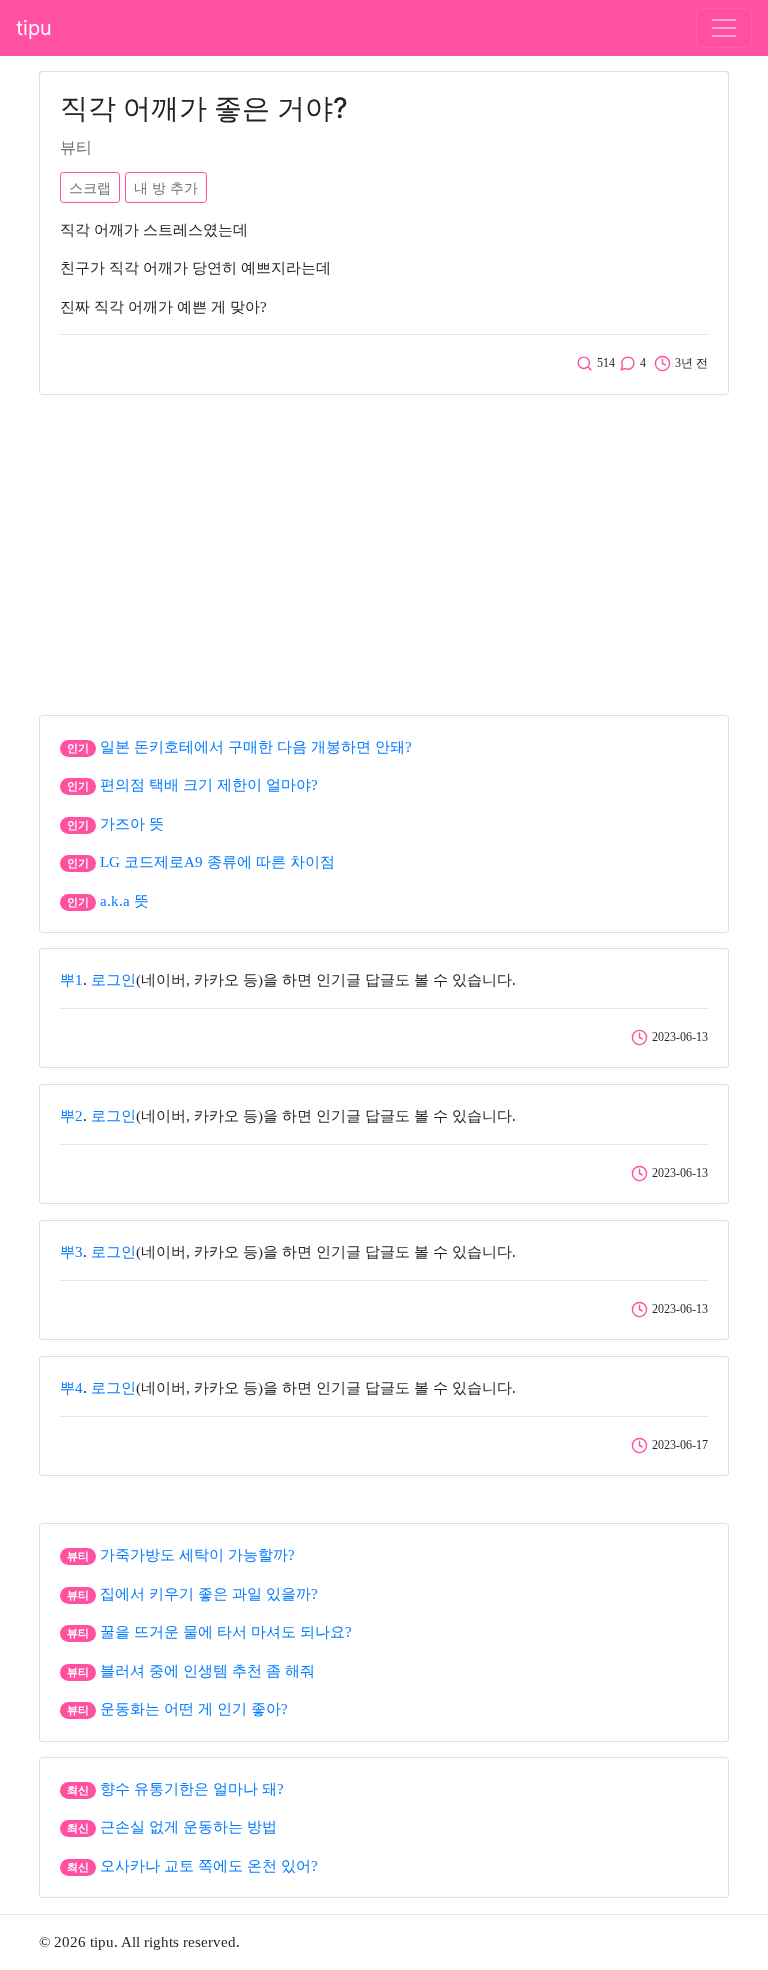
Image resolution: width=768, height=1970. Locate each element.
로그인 (113, 980)
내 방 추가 (166, 187)
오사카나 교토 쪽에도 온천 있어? (209, 1866)
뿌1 (71, 980)
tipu (34, 28)
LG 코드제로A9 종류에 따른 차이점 (217, 862)
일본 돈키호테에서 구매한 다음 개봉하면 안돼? (256, 747)
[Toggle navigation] (724, 28)
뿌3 (71, 1252)
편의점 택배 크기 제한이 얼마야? (209, 785)
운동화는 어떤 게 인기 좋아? (194, 1709)
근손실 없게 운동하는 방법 (188, 1827)
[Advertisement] (384, 550)
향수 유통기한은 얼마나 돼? (192, 1789)
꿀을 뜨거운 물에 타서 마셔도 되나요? (226, 1632)
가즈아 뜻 (132, 824)
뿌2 (71, 1116)
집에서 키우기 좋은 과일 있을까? (209, 1594)
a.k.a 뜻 (124, 901)
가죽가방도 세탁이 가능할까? (197, 1555)
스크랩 (90, 187)
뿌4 (71, 1388)
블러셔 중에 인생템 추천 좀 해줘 (207, 1671)
